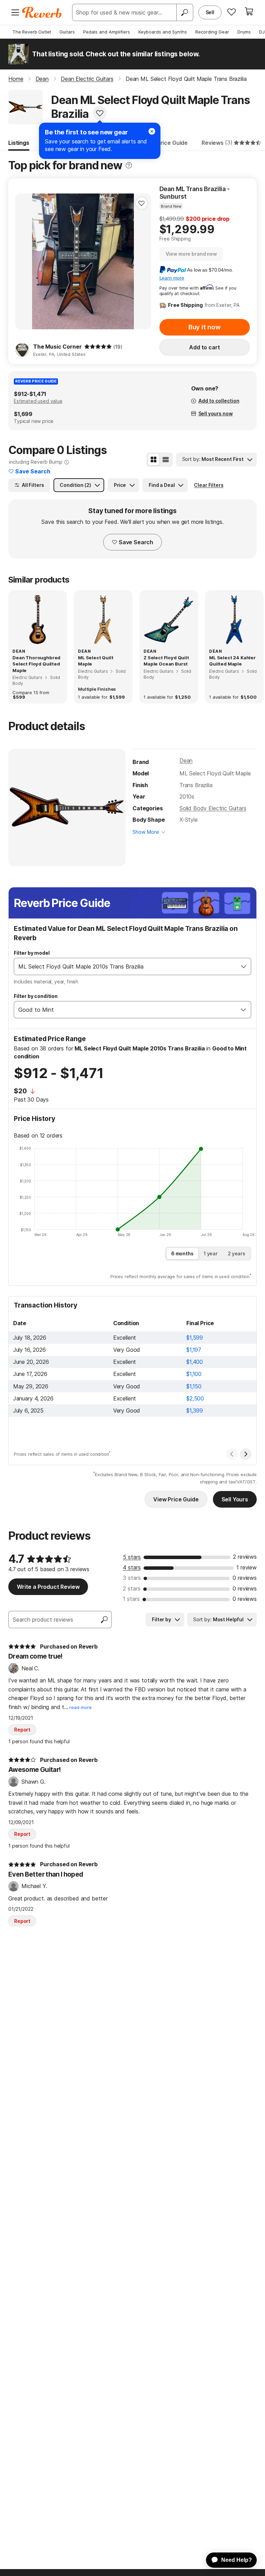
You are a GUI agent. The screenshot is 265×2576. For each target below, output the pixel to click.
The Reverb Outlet (32, 32)
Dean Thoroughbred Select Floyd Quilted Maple (36, 664)
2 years (237, 1253)
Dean (186, 761)
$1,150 (194, 1386)
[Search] (185, 12)
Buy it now (205, 327)
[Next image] (141, 262)
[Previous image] (25, 262)
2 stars (132, 1588)
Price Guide (172, 143)
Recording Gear (212, 32)
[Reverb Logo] (42, 12)
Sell (210, 12)
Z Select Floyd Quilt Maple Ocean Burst (166, 661)
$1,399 (195, 1410)
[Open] (244, 966)
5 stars (132, 1557)
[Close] (152, 131)
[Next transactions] (246, 1454)
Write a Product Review (48, 1587)
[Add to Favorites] (100, 113)
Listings (19, 143)
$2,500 (195, 1398)
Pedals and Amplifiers (107, 32)
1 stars (131, 1599)
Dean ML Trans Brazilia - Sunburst (195, 193)
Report (22, 1730)
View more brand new (191, 254)
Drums (244, 32)
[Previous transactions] (232, 1454)
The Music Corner (57, 347)
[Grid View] (154, 460)
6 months (182, 1253)
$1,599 (195, 1338)
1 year (211, 1253)
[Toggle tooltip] (129, 165)
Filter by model (32, 953)
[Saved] (232, 12)
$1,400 (195, 1362)
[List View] (166, 460)
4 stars (132, 1567)
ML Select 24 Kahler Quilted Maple (232, 661)
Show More (146, 832)
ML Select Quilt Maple (96, 661)
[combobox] (125, 966)
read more (81, 1707)
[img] (98, 347)
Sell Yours (235, 1499)
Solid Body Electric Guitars (213, 808)
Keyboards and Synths (163, 32)
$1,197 (194, 1350)
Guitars (67, 32)
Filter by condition (36, 996)
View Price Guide (176, 1499)
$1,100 (194, 1374)
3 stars (132, 1578)
